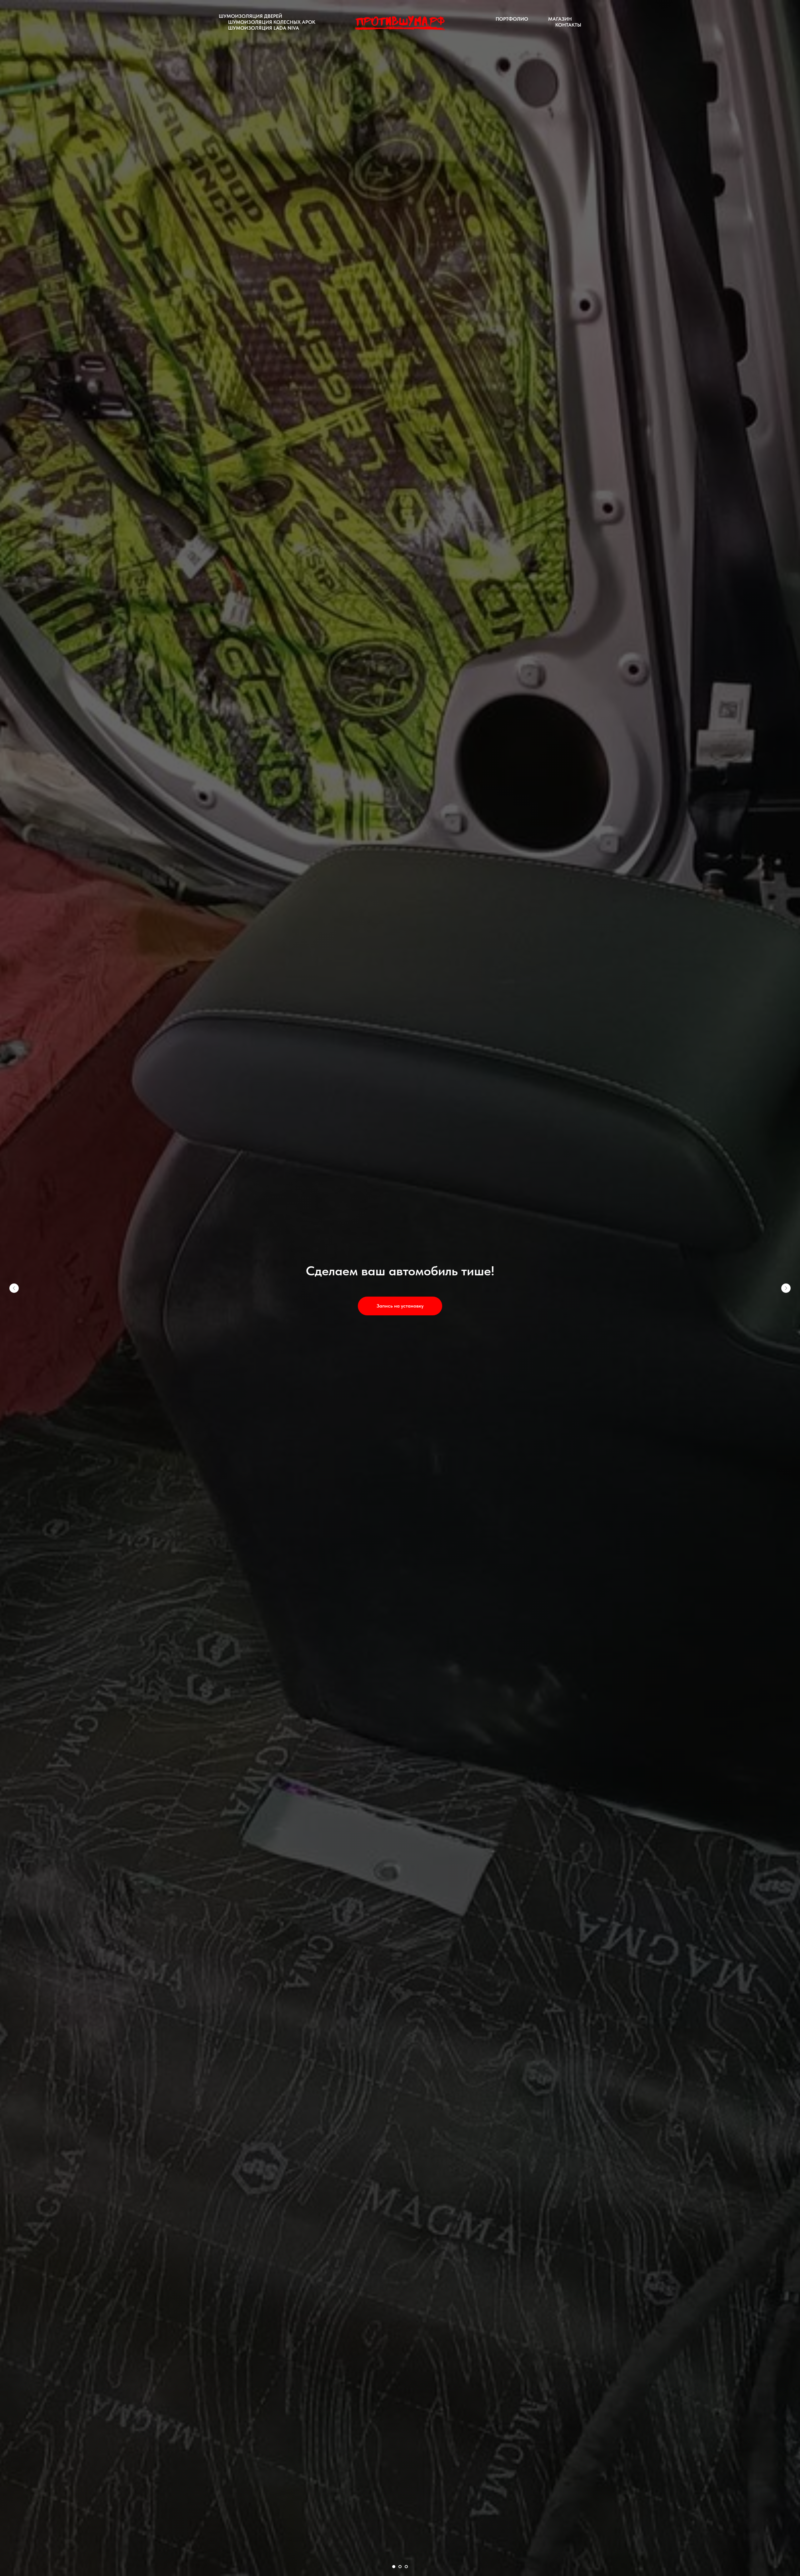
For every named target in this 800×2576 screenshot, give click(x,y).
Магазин (560, 19)
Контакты (568, 25)
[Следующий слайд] (786, 1288)
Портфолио (512, 19)
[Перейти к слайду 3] (406, 2567)
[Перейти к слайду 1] (394, 2567)
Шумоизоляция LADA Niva (264, 28)
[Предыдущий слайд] (14, 1288)
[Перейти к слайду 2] (400, 2567)
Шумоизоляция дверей (250, 16)
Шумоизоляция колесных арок (272, 22)
